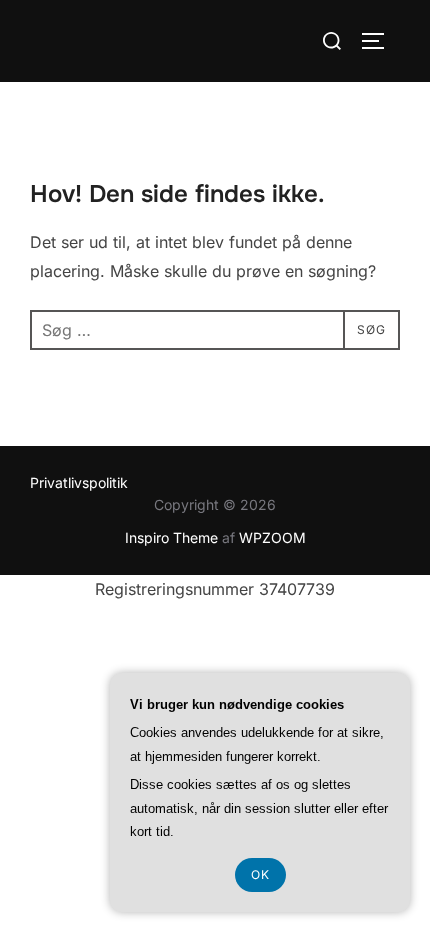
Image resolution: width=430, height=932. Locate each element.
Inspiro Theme (171, 537)
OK (260, 874)
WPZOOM (272, 537)
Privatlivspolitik (79, 482)
